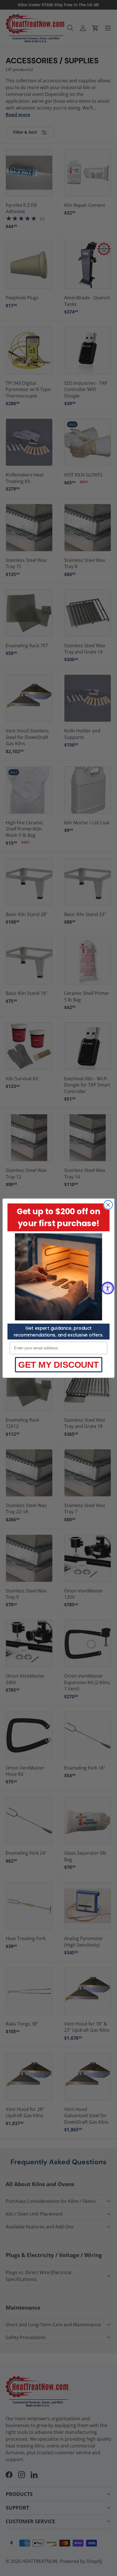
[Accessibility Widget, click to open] (108, 1288)
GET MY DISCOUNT (58, 1364)
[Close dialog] (108, 1205)
